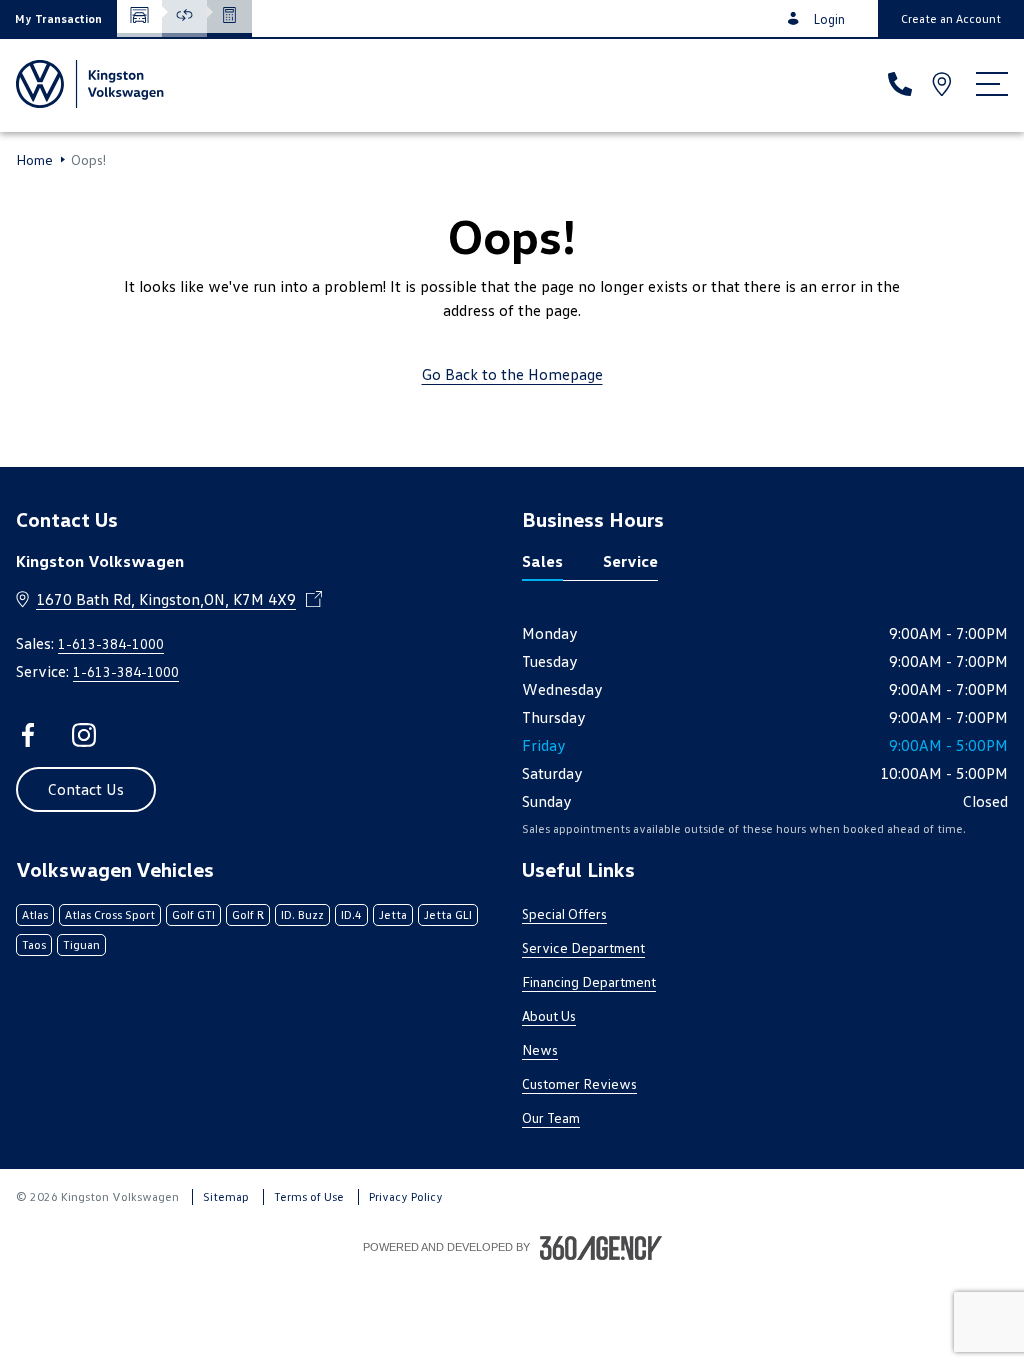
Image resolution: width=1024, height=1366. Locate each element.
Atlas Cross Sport (110, 914)
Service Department (583, 947)
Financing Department (589, 981)
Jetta (393, 914)
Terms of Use (309, 1196)
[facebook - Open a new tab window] (28, 735)
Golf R (248, 914)
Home (34, 160)
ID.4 (351, 914)
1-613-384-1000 (111, 643)
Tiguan (81, 944)
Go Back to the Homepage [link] (512, 374)
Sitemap (226, 1196)
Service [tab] (630, 561)
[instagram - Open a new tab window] (84, 735)
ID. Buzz (302, 914)
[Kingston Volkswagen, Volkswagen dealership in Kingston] (90, 84)
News (540, 1049)
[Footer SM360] (601, 1248)
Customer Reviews (579, 1083)
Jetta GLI (448, 914)
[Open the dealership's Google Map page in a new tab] (944, 84)
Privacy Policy (406, 1196)
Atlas (35, 914)
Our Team (551, 1117)
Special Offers (564, 913)
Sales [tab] (542, 561)
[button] (58, 18)
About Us (549, 1015)
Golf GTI (193, 914)
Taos (34, 944)
